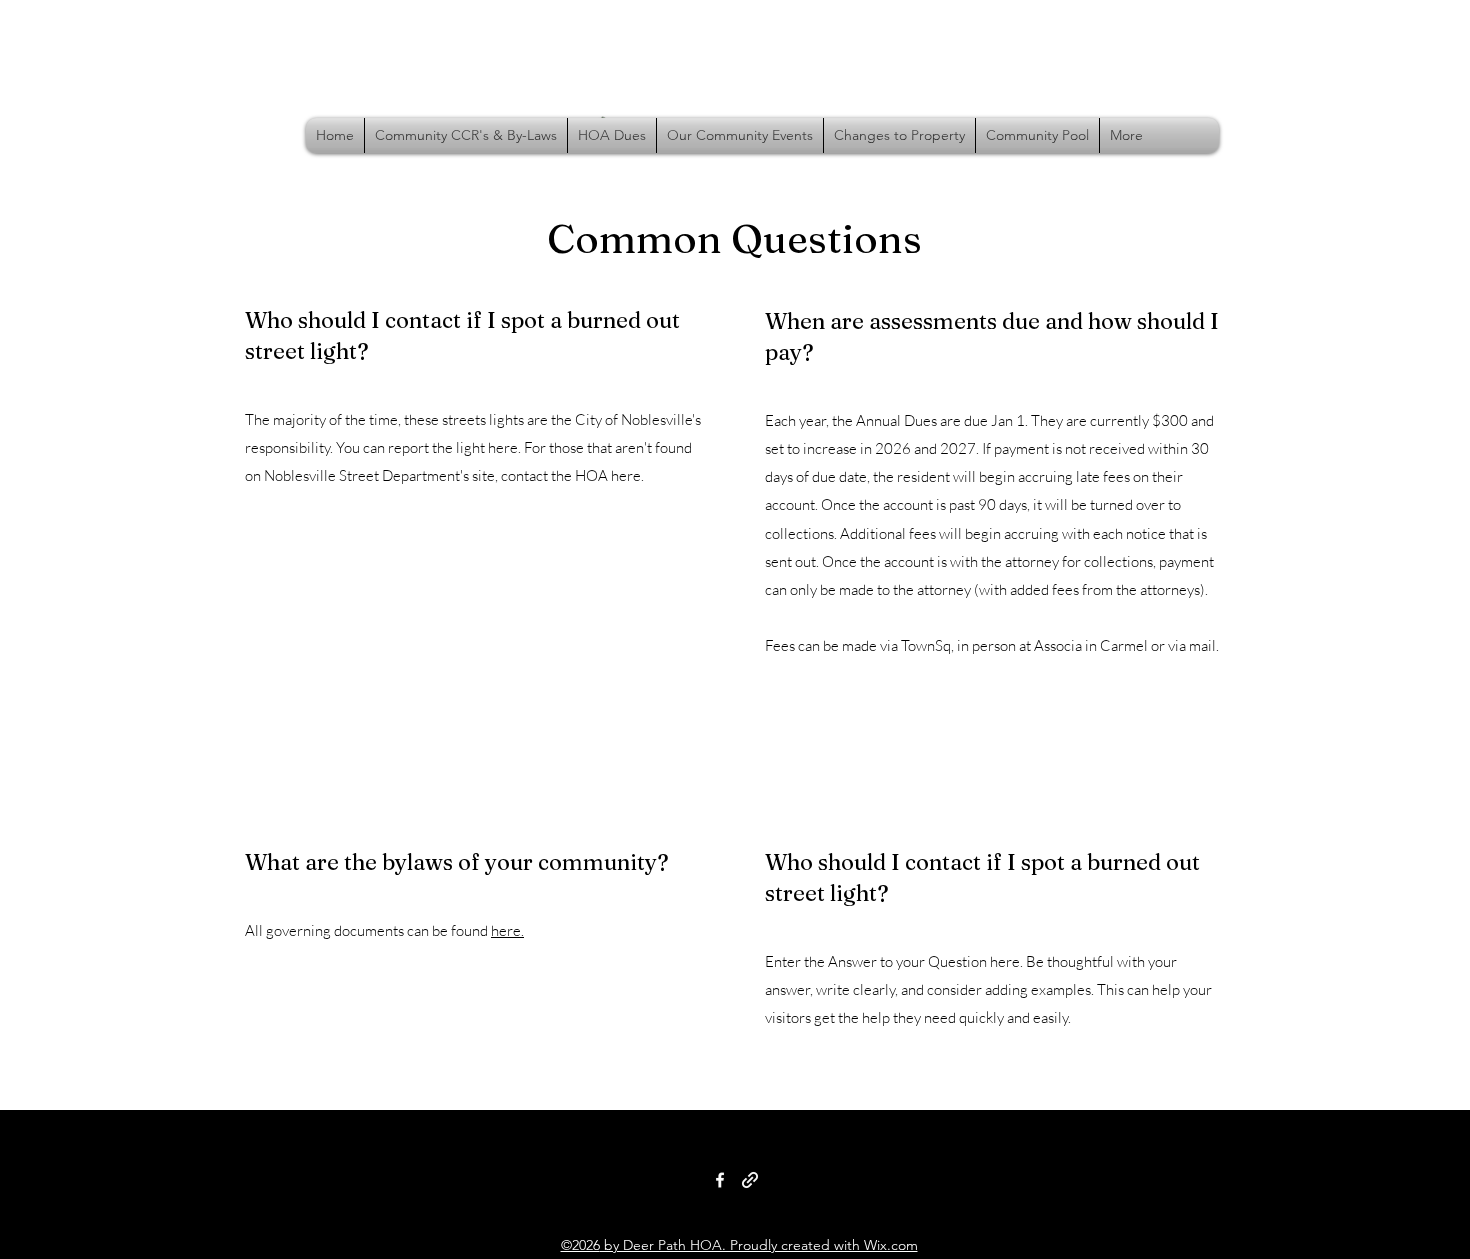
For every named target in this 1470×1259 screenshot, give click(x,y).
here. (507, 930)
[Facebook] (720, 1180)
